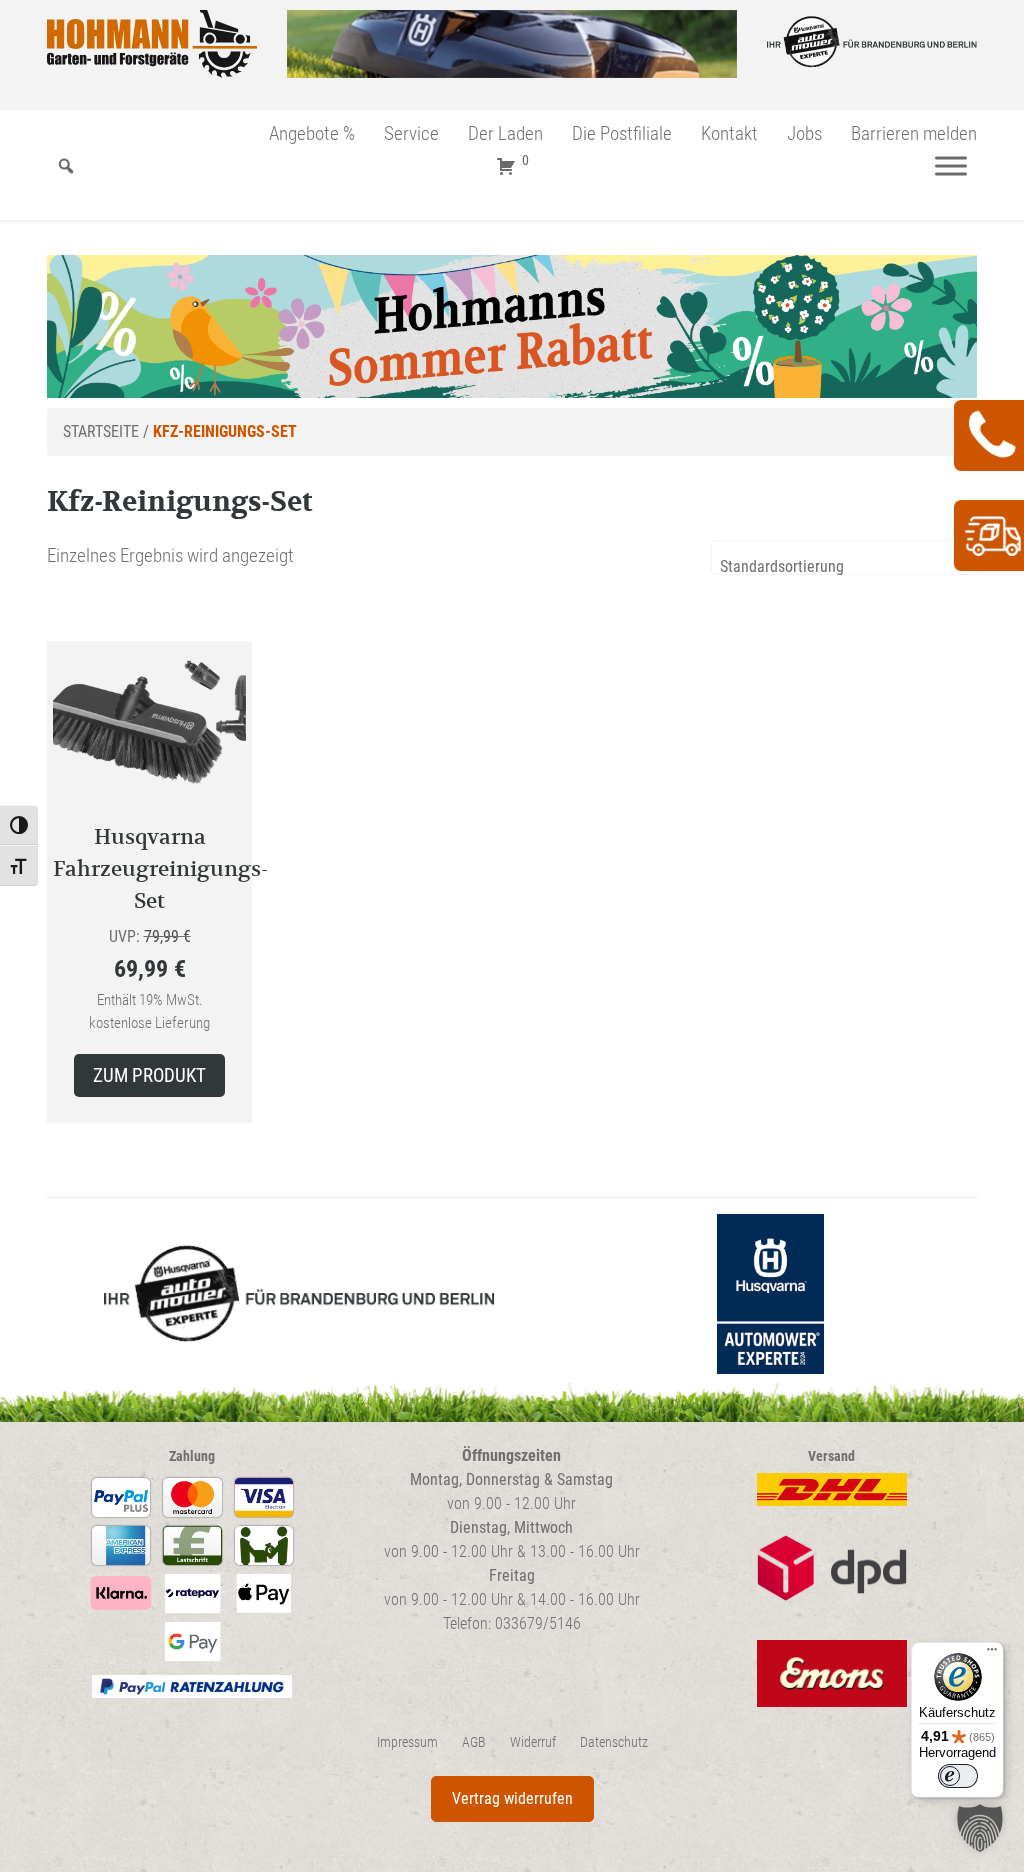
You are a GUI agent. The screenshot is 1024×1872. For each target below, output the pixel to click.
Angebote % (312, 133)
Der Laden (505, 133)
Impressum (407, 1742)
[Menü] (951, 166)
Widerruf (533, 1742)
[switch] (958, 1776)
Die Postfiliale (622, 133)
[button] (980, 1828)
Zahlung (192, 1456)
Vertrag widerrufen (512, 1798)
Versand (831, 1456)
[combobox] (844, 557)
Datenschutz (614, 1742)
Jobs (804, 133)
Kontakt (729, 133)
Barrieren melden (914, 133)
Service (411, 133)
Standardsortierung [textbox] (782, 566)
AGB (474, 1742)
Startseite (101, 431)
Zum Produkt (149, 1075)
